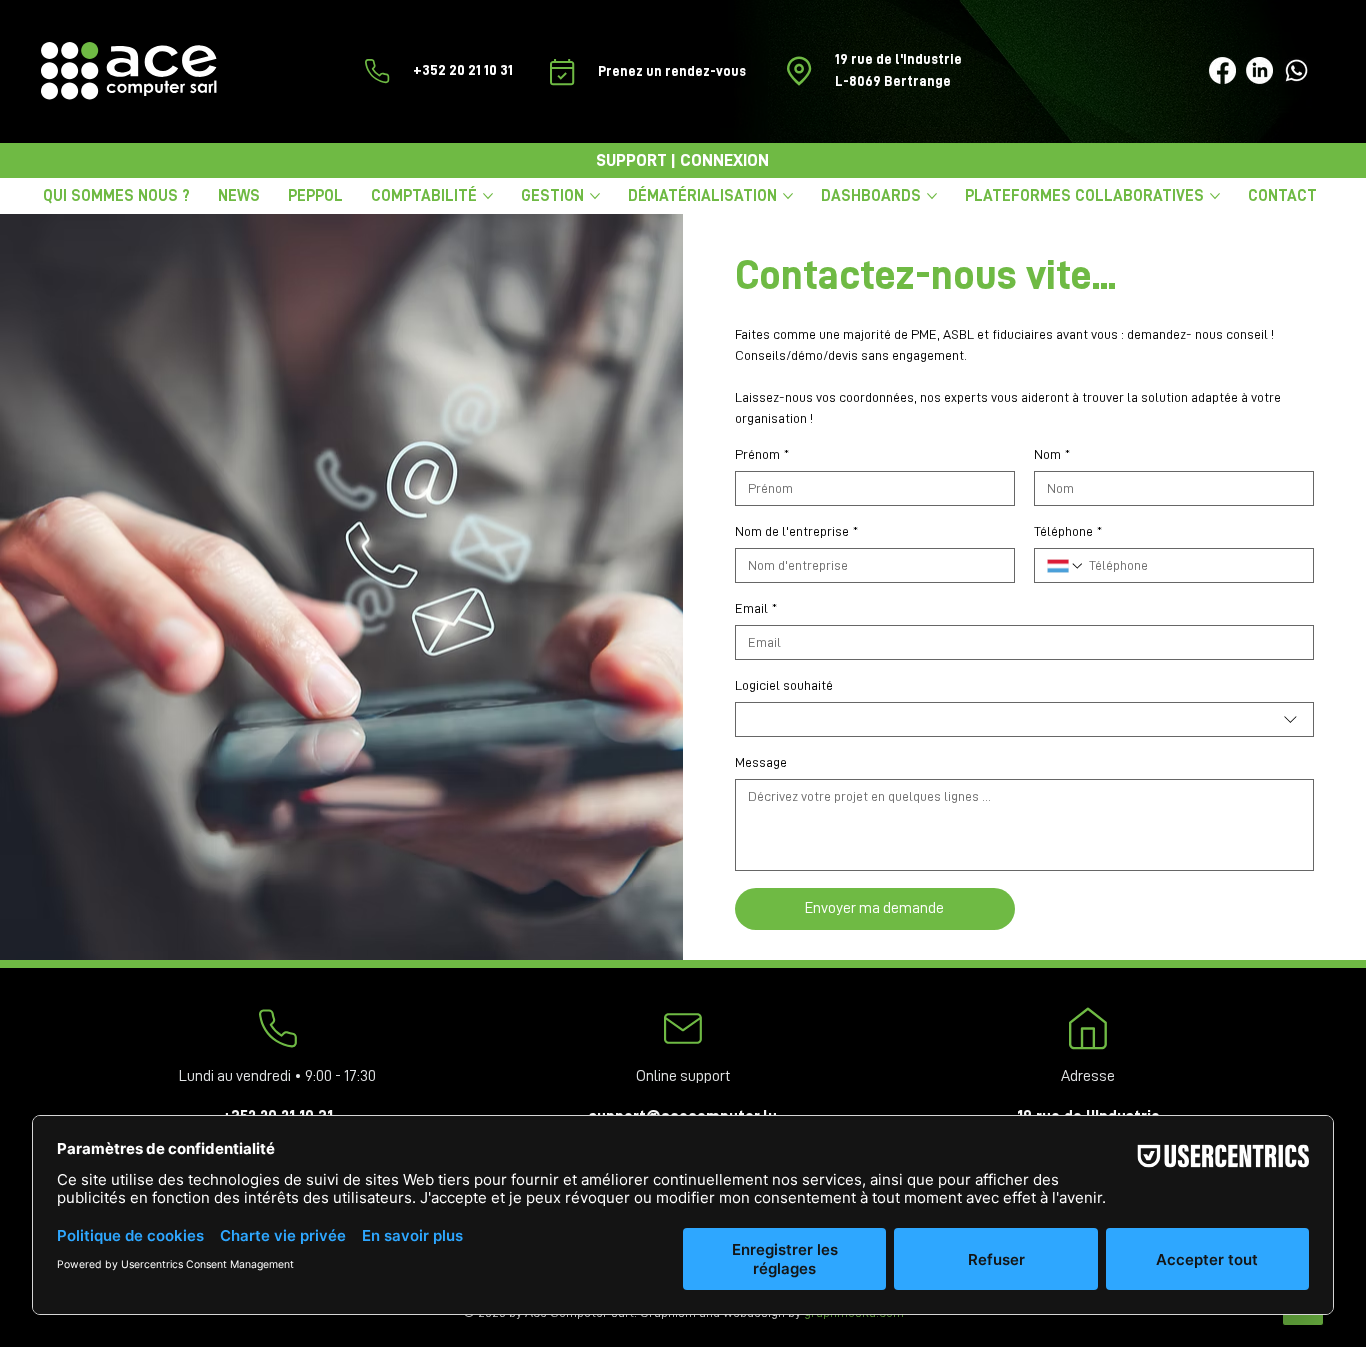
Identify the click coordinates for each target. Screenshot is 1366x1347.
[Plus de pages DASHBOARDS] (932, 196)
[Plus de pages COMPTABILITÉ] (488, 196)
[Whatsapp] (1296, 70)
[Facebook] (1222, 70)
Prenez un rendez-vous (673, 71)
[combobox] (1024, 719)
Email (756, 608)
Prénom (762, 454)
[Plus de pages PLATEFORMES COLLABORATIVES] (1215, 196)
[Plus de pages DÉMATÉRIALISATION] (788, 196)
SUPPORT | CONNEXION (682, 160)
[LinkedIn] (1259, 70)
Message (761, 762)
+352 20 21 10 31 (463, 70)
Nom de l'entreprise (796, 531)
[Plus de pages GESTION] (595, 196)
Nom (1052, 454)
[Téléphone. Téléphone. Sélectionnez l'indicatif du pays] (1066, 566)
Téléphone (1068, 531)
